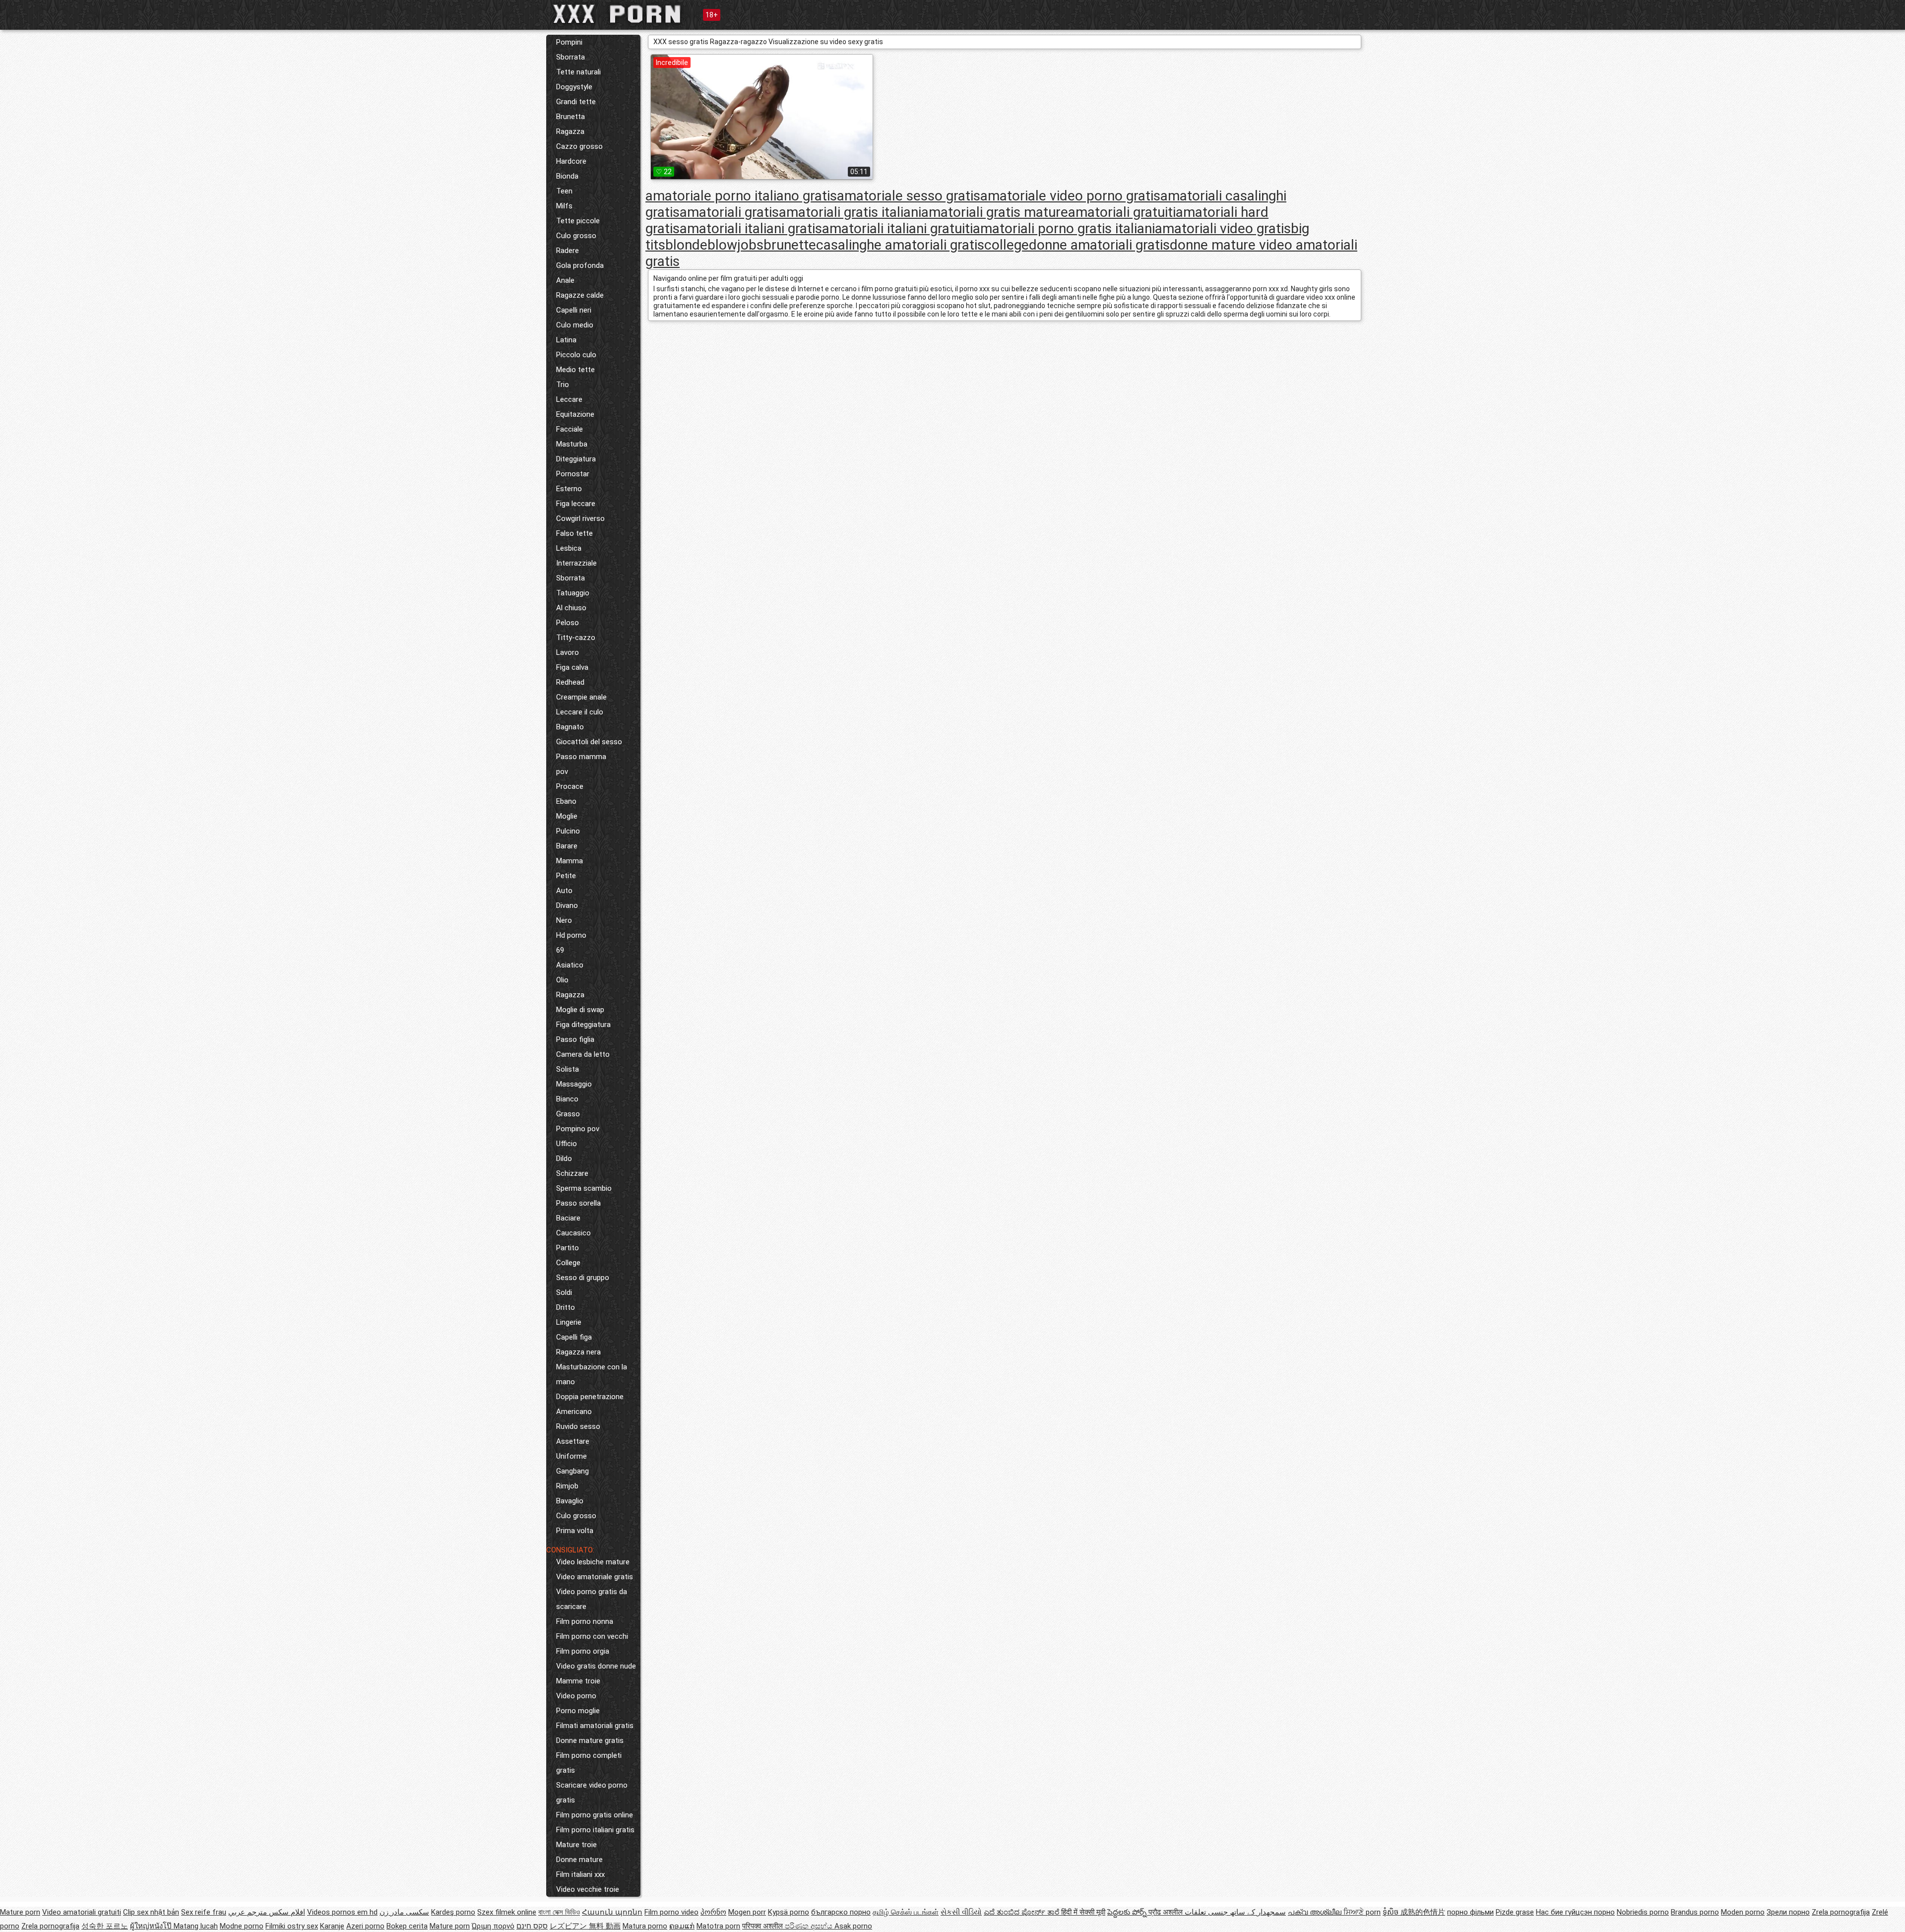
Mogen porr (747, 1912)
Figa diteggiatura (583, 1025)
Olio (562, 980)
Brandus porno (1695, 1912)
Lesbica (569, 548)
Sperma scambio (584, 1188)
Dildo (564, 1159)
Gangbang (572, 1471)
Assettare (573, 1441)
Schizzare (572, 1173)
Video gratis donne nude (596, 1666)
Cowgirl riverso (580, 518)
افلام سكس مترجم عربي (267, 1912)
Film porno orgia (583, 1651)
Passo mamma (581, 757)
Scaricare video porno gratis (592, 1793)
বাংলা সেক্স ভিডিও (559, 1912)
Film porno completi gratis (589, 1763)
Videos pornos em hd (342, 1912)
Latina (566, 340)
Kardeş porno (453, 1912)
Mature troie (576, 1845)
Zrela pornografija (1841, 1912)
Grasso (568, 1114)
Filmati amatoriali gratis (595, 1726)
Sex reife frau (204, 1912)
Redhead (570, 682)
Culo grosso (576, 236)
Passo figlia (575, 1039)
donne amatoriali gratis (1099, 245)
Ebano (566, 801)
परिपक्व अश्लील (763, 1926)
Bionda (567, 176)
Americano (574, 1412)
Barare (567, 846)
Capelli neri (574, 310)
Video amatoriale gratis (595, 1577)
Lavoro (568, 652)
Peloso (568, 623)
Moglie (567, 816)
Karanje (332, 1926)
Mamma (570, 861)
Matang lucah (196, 1926)
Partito (568, 1248)
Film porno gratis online (595, 1815)
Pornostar (573, 474)
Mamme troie (578, 1681)
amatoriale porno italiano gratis (741, 196)
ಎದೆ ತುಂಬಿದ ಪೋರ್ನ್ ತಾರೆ (1022, 1912)
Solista (568, 1069)
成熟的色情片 (1423, 1912)
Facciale (570, 429)
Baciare (568, 1218)
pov (562, 772)
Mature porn (20, 1912)
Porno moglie (578, 1711)
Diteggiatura (576, 459)
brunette (790, 245)
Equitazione (575, 414)
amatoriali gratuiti (1122, 212)
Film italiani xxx (580, 1874)
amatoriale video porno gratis (1070, 196)
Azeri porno (365, 1926)
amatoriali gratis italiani (850, 212)
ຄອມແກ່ (682, 1926)
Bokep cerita (407, 1926)
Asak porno (853, 1926)
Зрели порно (1788, 1912)
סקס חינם (532, 1926)
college (1007, 245)
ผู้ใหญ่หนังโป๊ (152, 1926)
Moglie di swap (580, 1010)
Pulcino (568, 831)
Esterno (569, 489)
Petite (566, 876)
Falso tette (574, 533)
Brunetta (571, 117)
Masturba (572, 444)
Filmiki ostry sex (292, 1926)
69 (560, 950)
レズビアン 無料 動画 (585, 1926)
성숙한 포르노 (105, 1926)
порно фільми (1470, 1912)
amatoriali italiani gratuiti (897, 228)
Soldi (564, 1292)
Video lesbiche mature (593, 1562)
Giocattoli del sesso (589, 742)
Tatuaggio (573, 593)
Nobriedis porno (1643, 1912)
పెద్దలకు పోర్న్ (1128, 1912)
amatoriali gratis (729, 212)
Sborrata (571, 57)
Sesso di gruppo (583, 1278)
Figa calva (572, 667)
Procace (570, 786)
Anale (565, 280)
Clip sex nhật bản (151, 1912)
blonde (686, 245)
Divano (567, 905)
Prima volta (575, 1531)
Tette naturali (578, 72)
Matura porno (645, 1926)
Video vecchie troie (588, 1889)
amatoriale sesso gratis (909, 196)
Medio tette (575, 370)
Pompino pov (578, 1129)
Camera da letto (583, 1054)
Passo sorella (578, 1203)
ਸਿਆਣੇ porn (1362, 1912)
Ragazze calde (580, 295)
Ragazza (570, 131)
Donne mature (579, 1860)
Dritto (566, 1307)
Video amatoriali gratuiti (82, 1912)
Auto (564, 891)
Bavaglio (570, 1501)
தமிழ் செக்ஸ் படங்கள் (906, 1912)
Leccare (569, 399)
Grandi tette (576, 102)
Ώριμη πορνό (493, 1926)
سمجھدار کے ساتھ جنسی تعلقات (1235, 1912)
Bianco (567, 1099)
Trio (563, 385)
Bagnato (570, 727)
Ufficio (567, 1144)
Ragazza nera (578, 1352)
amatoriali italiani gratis (751, 228)
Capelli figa (574, 1337)
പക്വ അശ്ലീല (1316, 1912)
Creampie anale (581, 697)
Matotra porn (718, 1926)
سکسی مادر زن (404, 1912)
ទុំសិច (1392, 1912)
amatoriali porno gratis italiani (1064, 228)
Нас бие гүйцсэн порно (1575, 1912)
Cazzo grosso (579, 146)
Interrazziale (576, 563)
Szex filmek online (507, 1912)
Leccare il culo (580, 712)
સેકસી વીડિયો (961, 1912)
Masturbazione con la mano (592, 1374)
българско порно (841, 1912)
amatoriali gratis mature (995, 212)
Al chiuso (571, 608)
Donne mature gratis (590, 1740)
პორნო (713, 1912)
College (568, 1263)
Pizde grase (1515, 1912)
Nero (564, 920)
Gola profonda (580, 265)
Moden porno (1743, 1912)
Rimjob (567, 1486)
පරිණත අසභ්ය (810, 1926)
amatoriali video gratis (1223, 228)
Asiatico (570, 965)
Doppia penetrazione (590, 1397)
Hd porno (571, 935)
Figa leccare (576, 504)
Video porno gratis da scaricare (592, 1599)
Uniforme (571, 1456)
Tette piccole (578, 221)
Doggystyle (574, 87)
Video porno (576, 1696)
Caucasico (573, 1233)
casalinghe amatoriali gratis (900, 245)
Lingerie (569, 1322)
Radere (568, 251)
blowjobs (735, 245)
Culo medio (575, 325)
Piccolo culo (576, 355)
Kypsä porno (789, 1912)
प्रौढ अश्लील (1167, 1912)
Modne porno (242, 1926)
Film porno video (671, 1912)
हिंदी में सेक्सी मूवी (1083, 1912)
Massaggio (574, 1084)
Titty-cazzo (576, 638)
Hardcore (571, 161)
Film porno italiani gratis (595, 1830)
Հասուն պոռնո (612, 1912)
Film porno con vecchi (592, 1636)
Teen (564, 191)
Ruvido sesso (578, 1426)
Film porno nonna (585, 1621)
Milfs (564, 206)
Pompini (569, 42)
